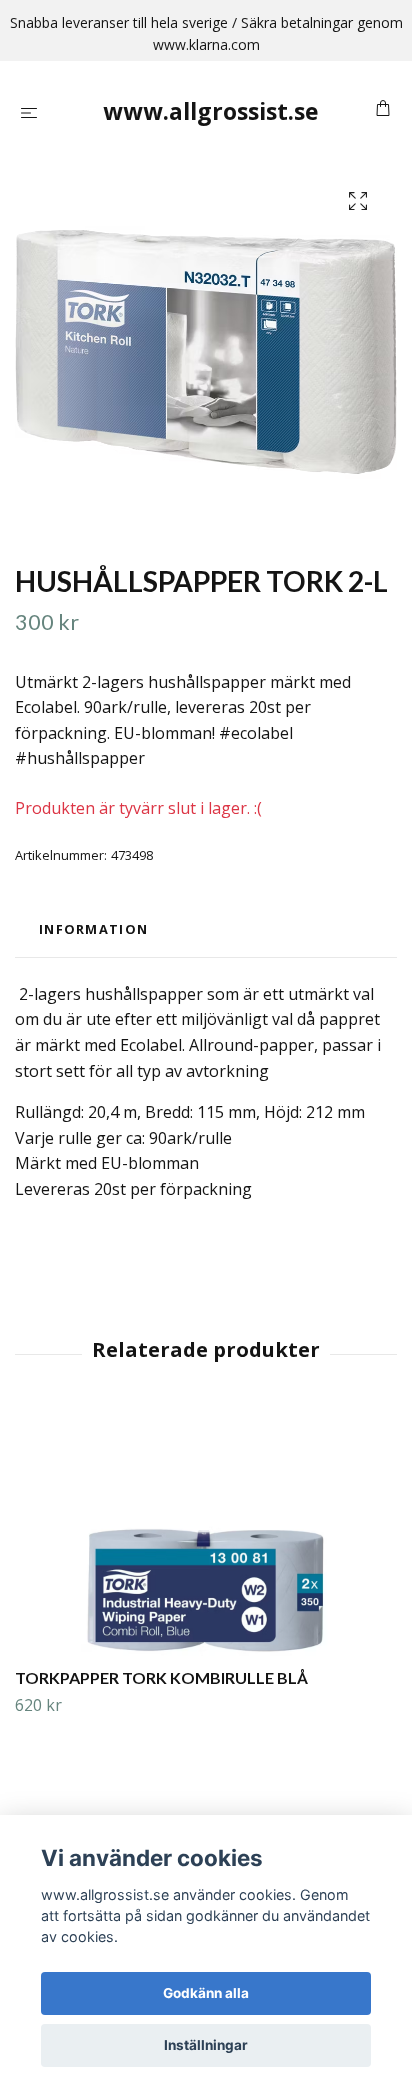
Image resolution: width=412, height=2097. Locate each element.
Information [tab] (93, 929)
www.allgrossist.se (210, 111)
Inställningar (206, 2045)
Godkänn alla (206, 1993)
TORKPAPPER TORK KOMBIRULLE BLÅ (161, 1677)
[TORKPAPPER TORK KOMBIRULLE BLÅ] (206, 1535)
